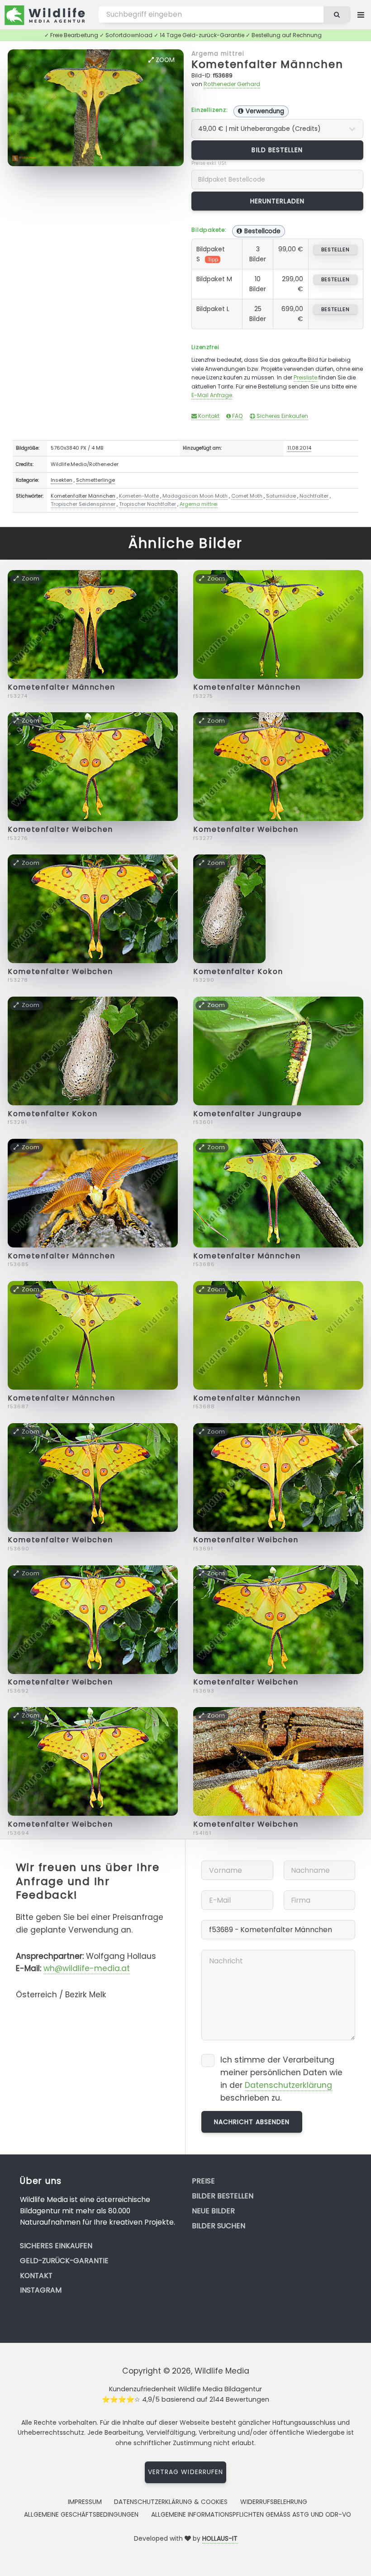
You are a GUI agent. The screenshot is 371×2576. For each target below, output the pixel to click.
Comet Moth (247, 496)
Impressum (85, 2502)
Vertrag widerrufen (185, 2472)
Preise (203, 2181)
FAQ (237, 416)
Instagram (41, 2290)
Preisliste (305, 377)
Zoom (164, 60)
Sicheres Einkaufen (282, 416)
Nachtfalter (314, 496)
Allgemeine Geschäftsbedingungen (81, 2514)
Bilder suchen (219, 2226)
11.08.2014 (299, 448)
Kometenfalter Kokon (238, 971)
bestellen (335, 249)
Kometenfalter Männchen (267, 64)
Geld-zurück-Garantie (64, 2261)
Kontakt (208, 416)
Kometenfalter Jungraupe (247, 1114)
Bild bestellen (277, 150)
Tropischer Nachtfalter (147, 504)
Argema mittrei (218, 53)
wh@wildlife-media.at (87, 1968)
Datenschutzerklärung (288, 2085)
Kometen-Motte (139, 496)
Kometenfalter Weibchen (60, 829)
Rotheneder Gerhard (232, 84)
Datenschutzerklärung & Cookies (171, 2502)
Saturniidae (281, 496)
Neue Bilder (213, 2211)
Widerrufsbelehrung (274, 2502)
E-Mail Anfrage (212, 395)
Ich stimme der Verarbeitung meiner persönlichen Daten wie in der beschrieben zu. (281, 2079)
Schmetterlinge (95, 480)
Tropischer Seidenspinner (83, 504)
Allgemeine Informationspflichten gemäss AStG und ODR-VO (251, 2514)
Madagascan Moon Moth (195, 496)
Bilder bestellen (223, 2196)
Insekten (62, 480)
